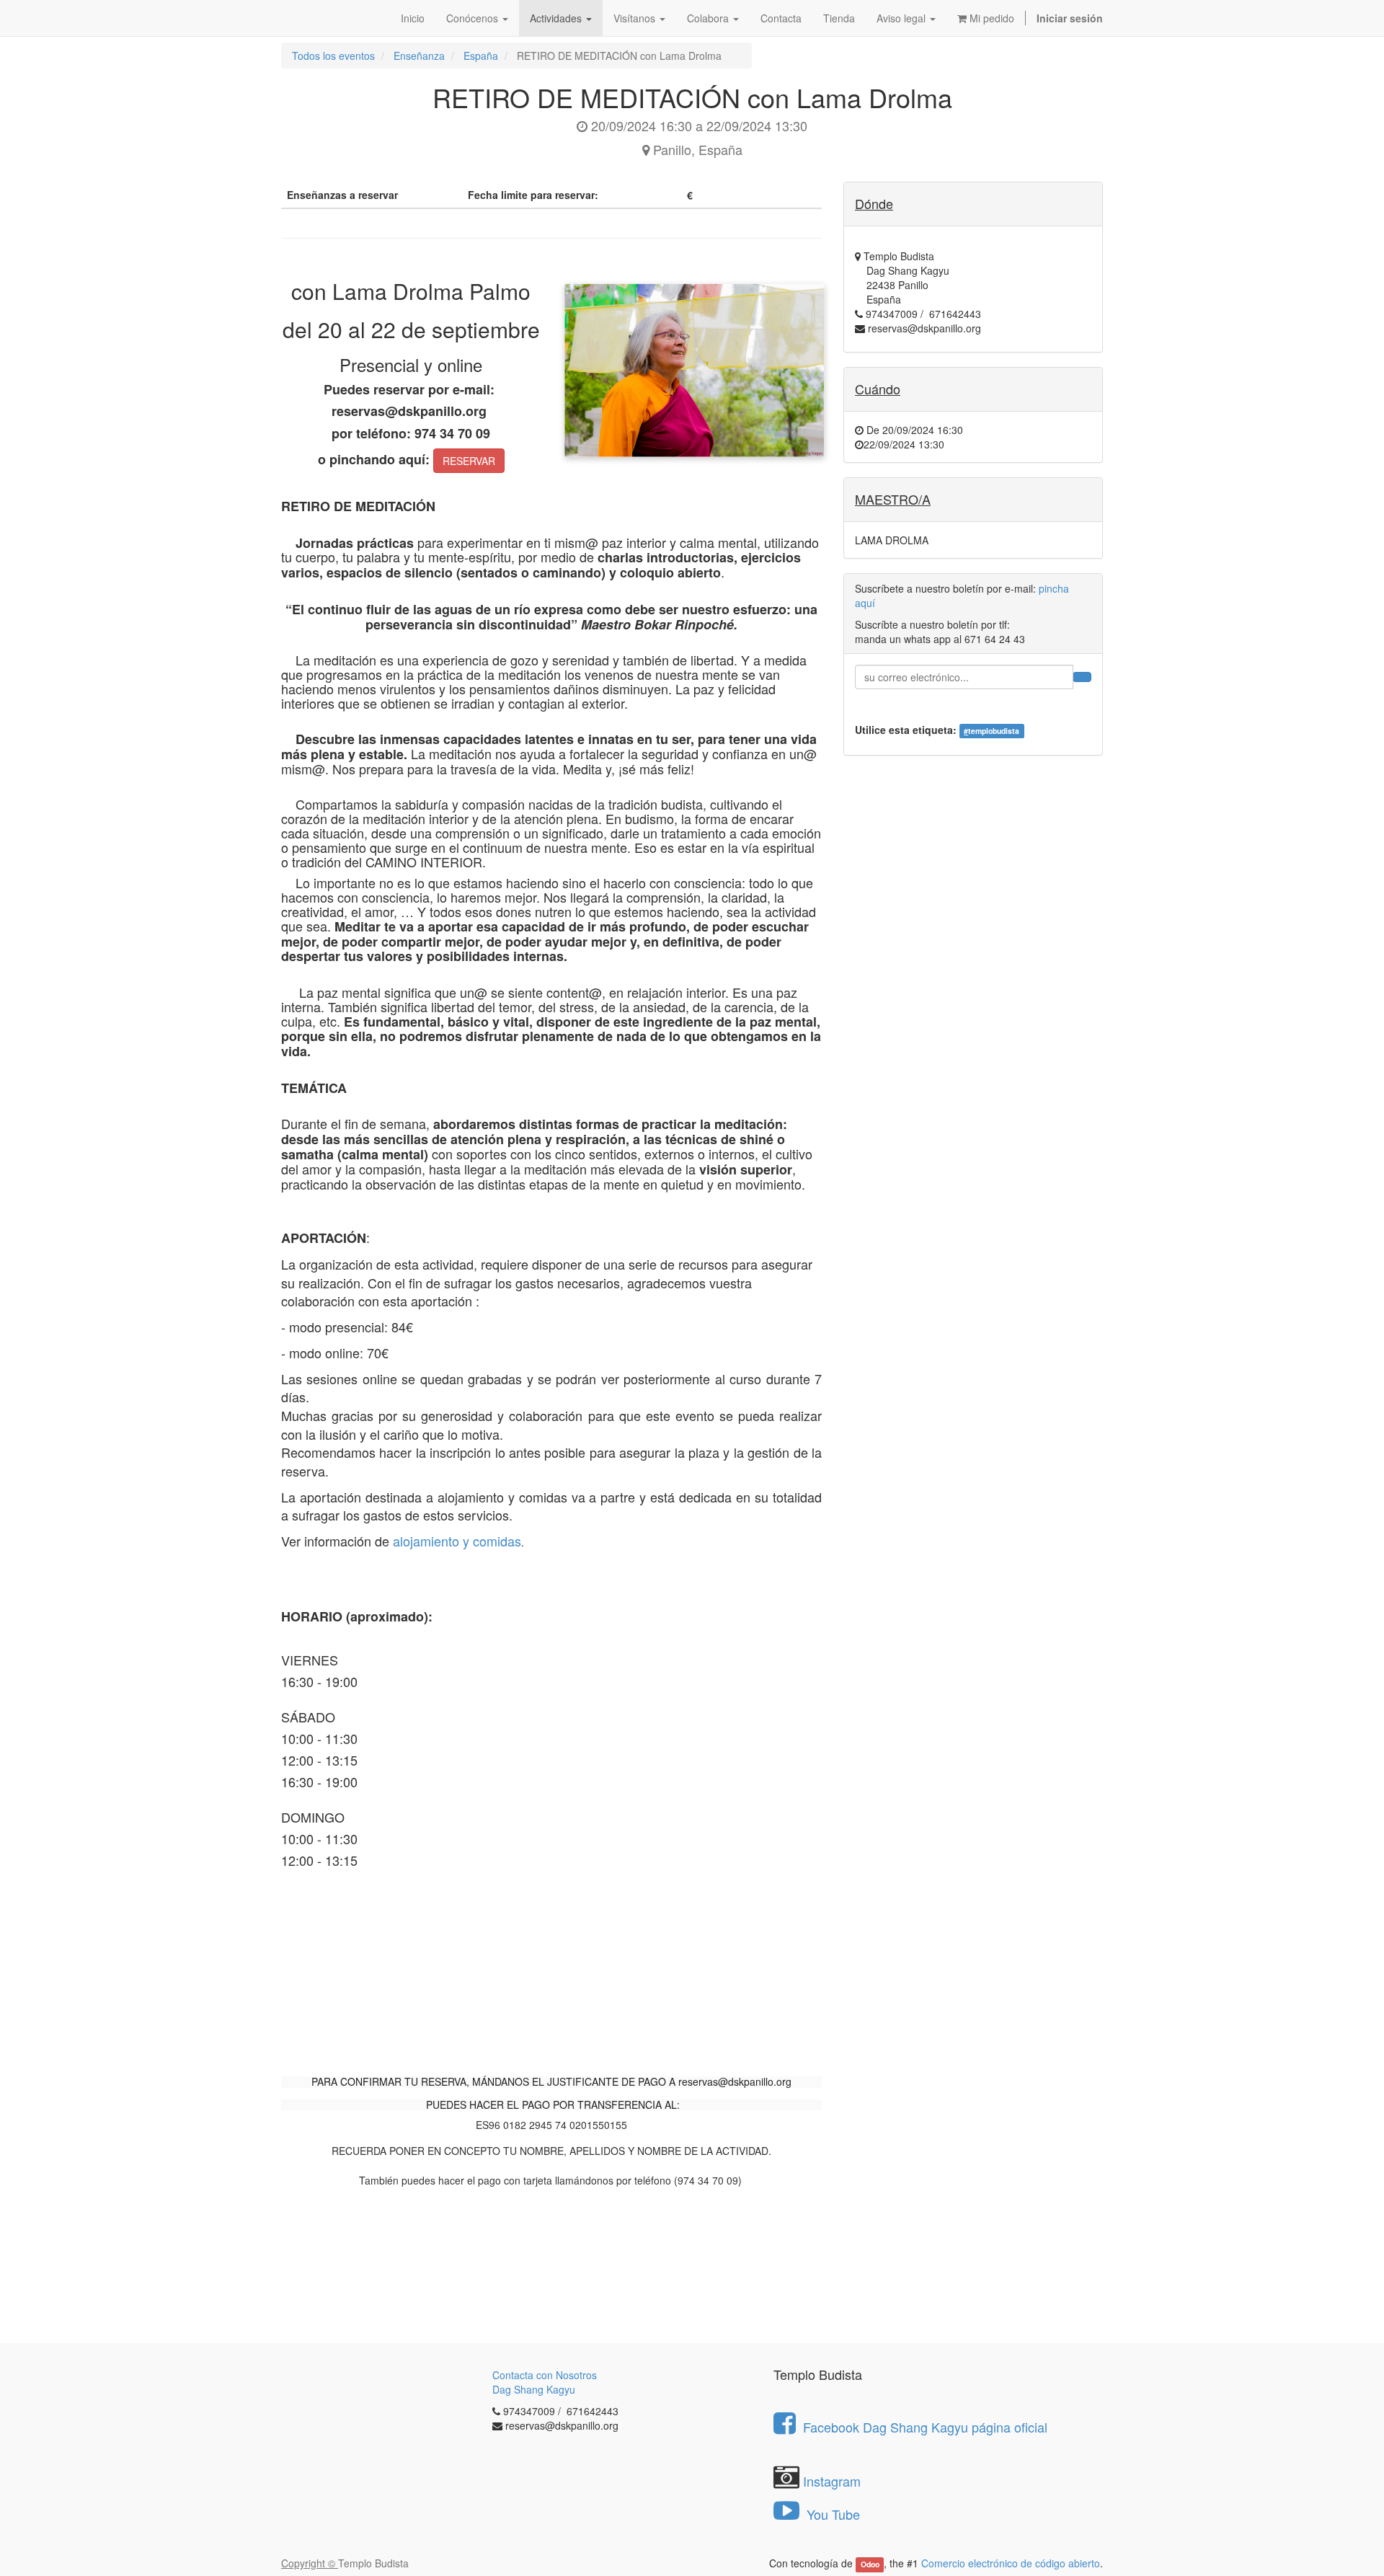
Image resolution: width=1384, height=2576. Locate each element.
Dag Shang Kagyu (534, 2389)
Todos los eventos (333, 56)
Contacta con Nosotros (545, 2375)
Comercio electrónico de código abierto (1011, 2563)
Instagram (832, 2481)
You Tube (831, 2514)
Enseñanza (419, 56)
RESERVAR (469, 461)
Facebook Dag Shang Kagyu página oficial (925, 2427)
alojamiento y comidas (457, 1541)
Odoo (870, 2564)
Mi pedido (990, 18)
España (481, 56)
